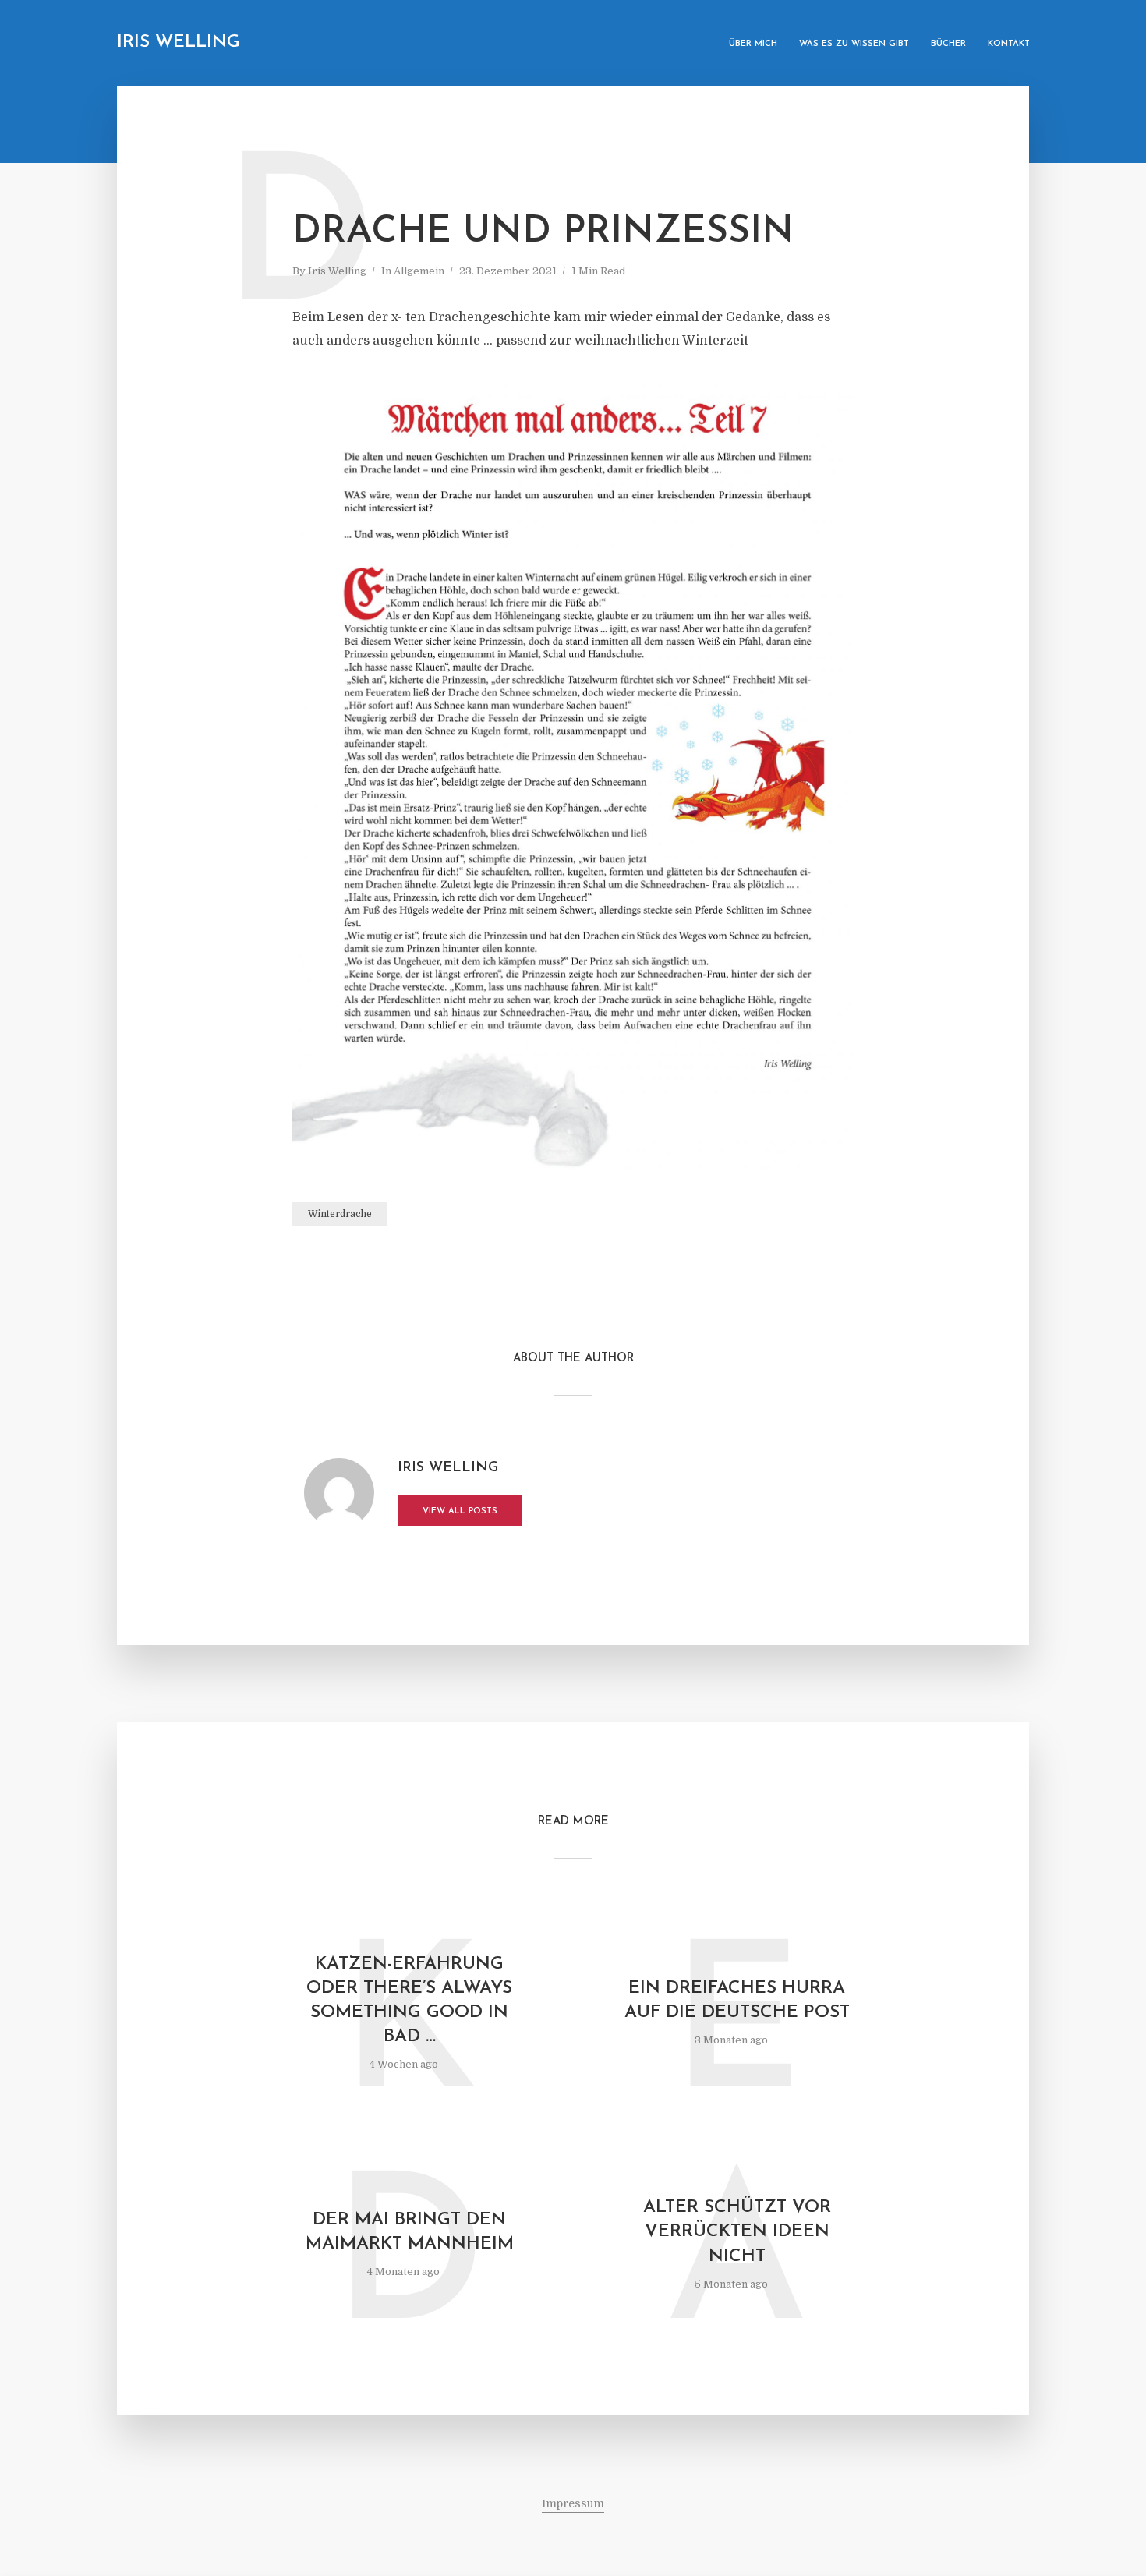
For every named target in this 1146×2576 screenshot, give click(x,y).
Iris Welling (179, 42)
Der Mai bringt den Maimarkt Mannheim (410, 2232)
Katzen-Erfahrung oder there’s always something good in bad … (409, 2001)
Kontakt (1009, 44)
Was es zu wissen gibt (854, 44)
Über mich (753, 44)
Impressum (573, 2503)
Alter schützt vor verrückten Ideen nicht (737, 2232)
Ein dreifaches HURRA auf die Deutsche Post (737, 2001)
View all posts (460, 1511)
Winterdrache (340, 1214)
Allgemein (419, 271)
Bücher (948, 44)
